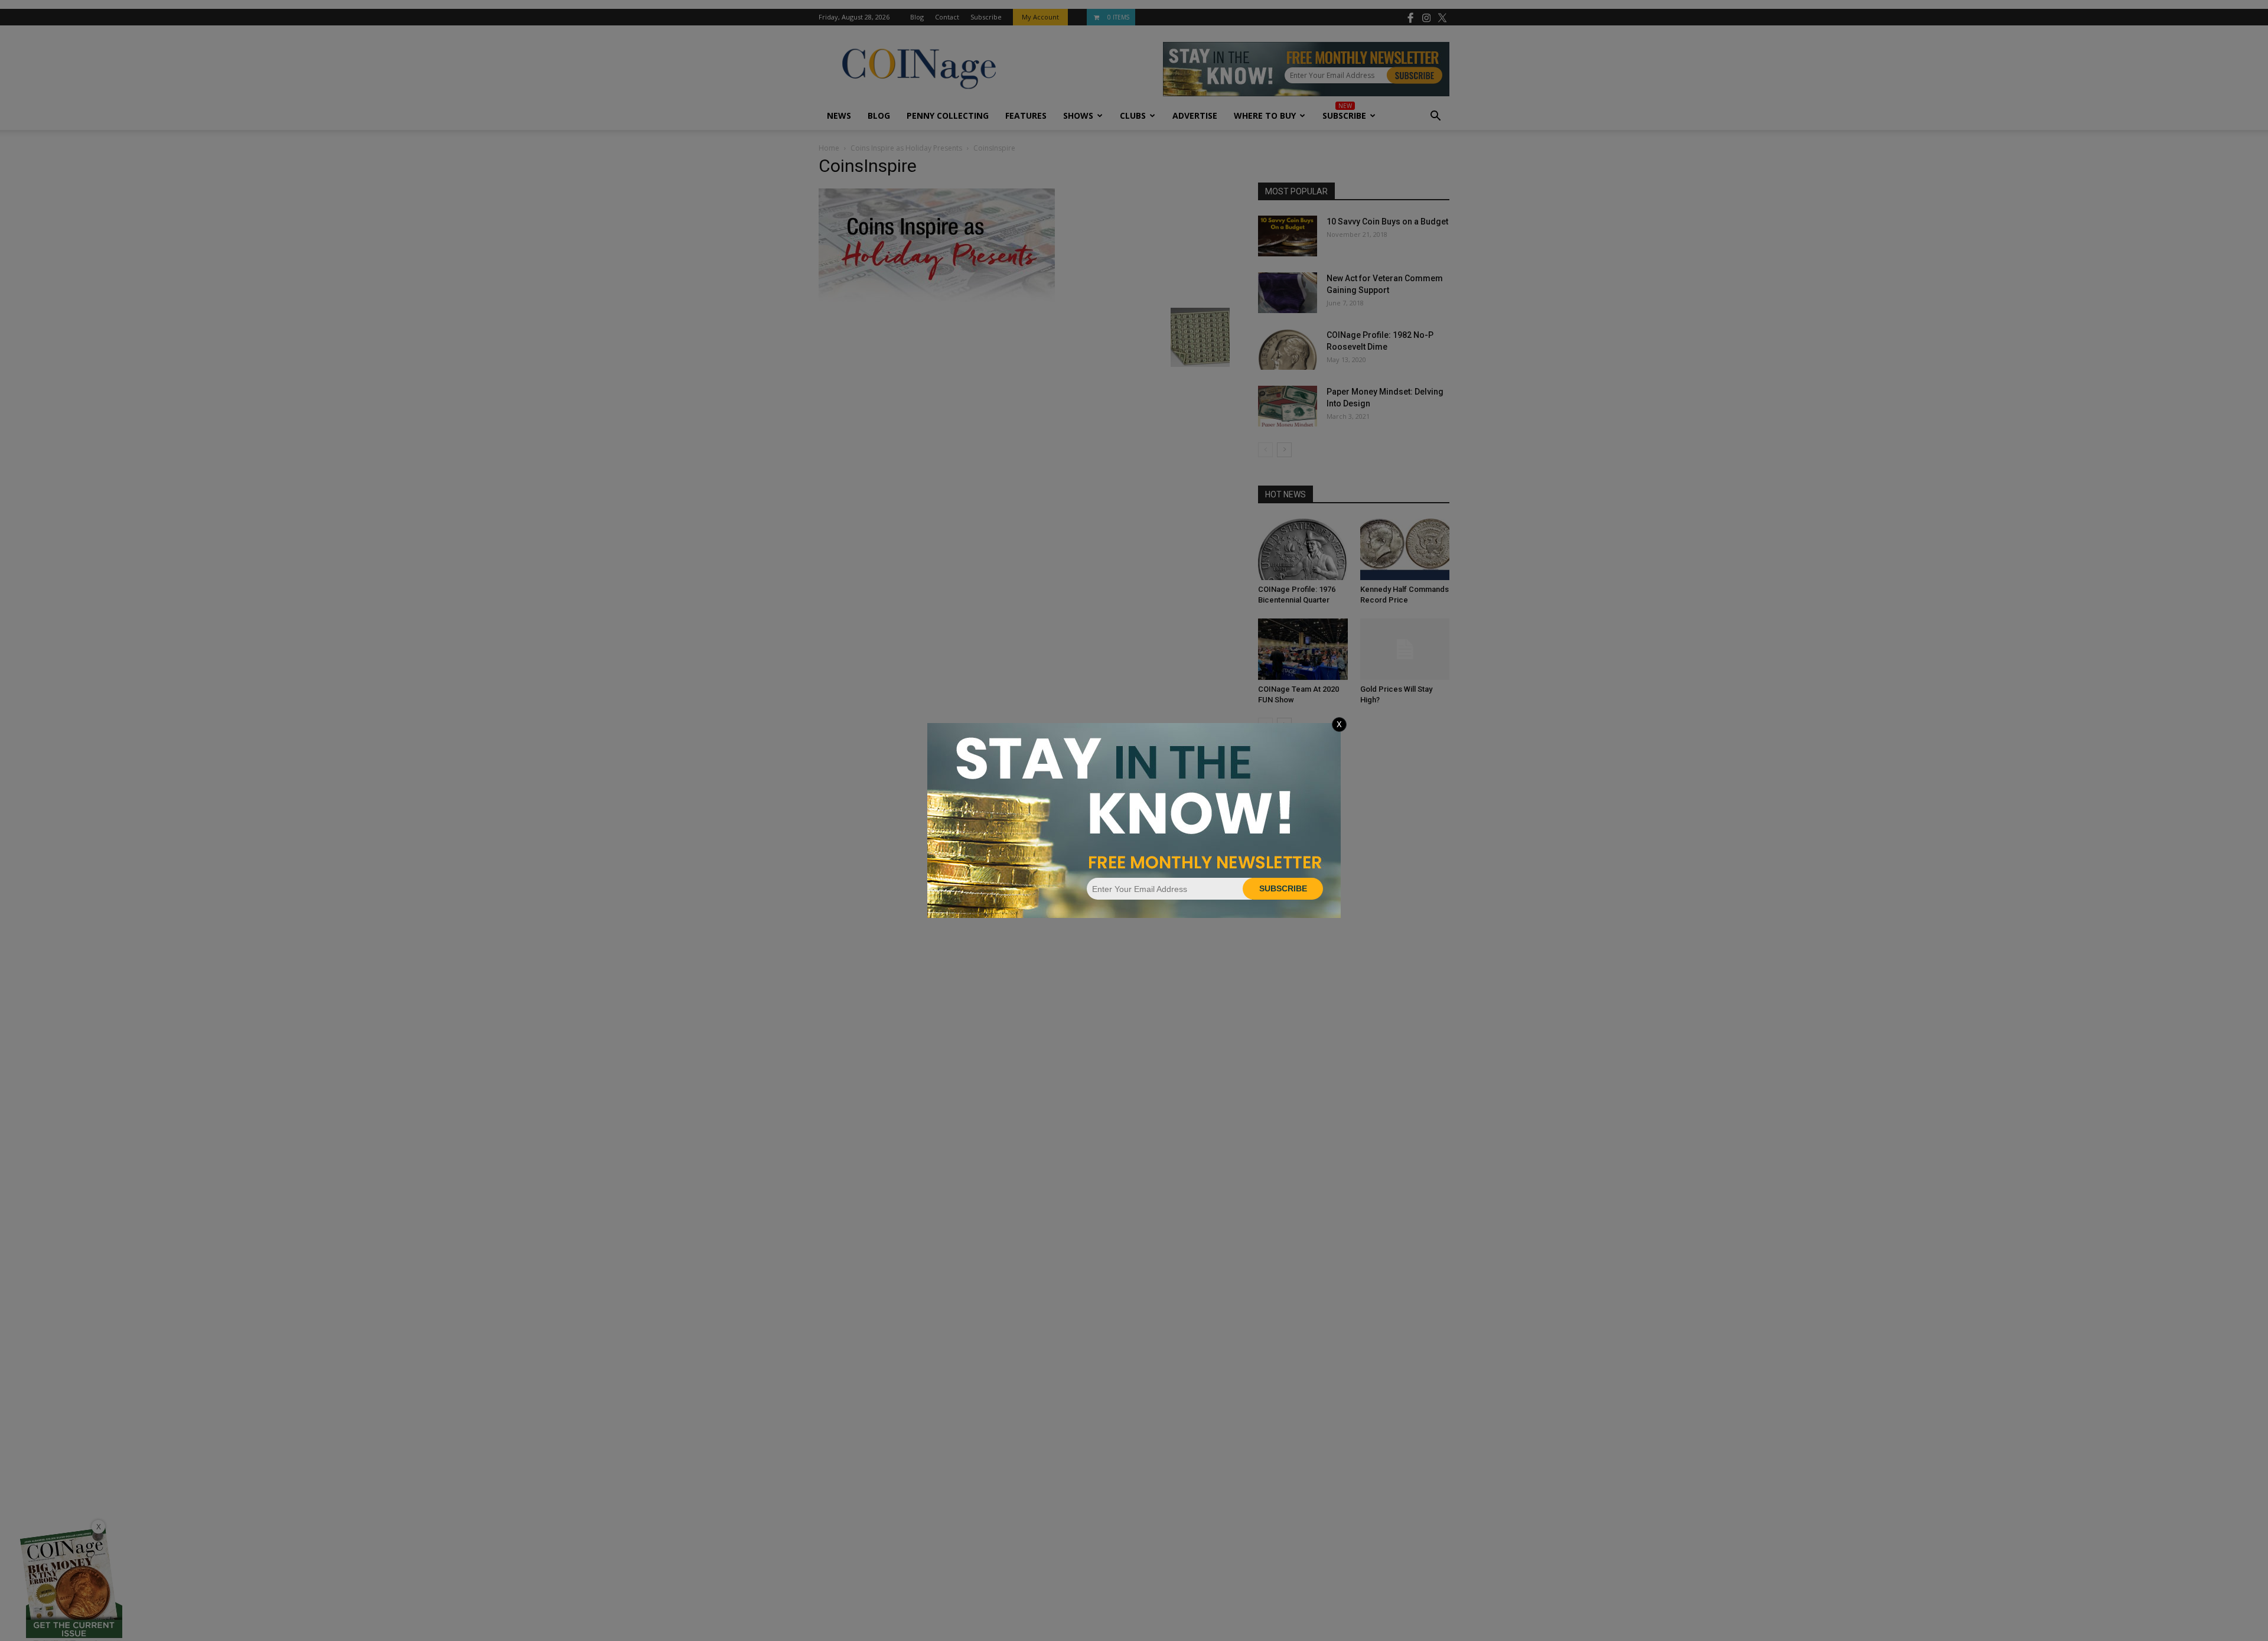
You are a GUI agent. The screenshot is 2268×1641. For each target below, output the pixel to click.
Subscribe (1283, 888)
